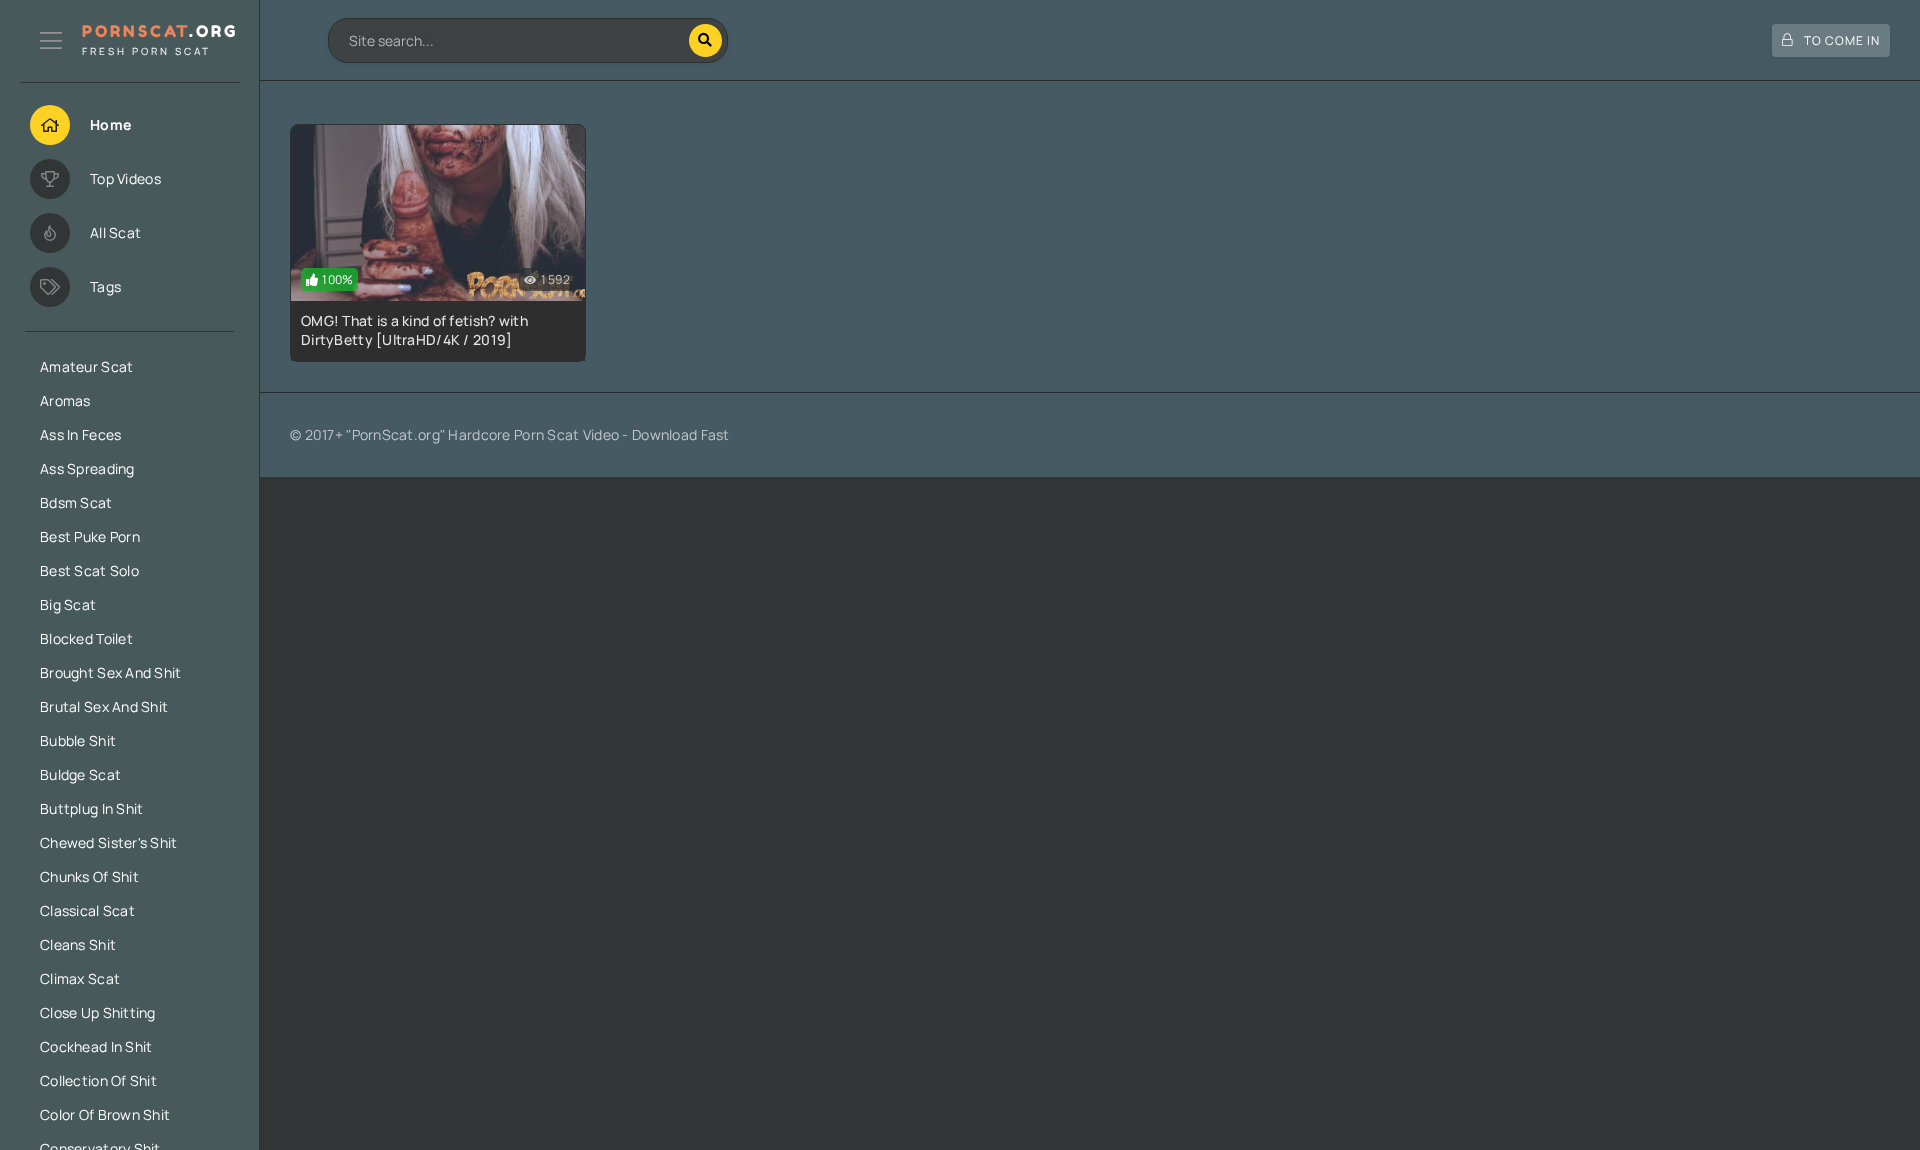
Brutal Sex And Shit (104, 706)
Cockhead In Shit (96, 1046)
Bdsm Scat (76, 502)
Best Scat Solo (89, 570)
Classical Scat (87, 910)
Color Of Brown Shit (105, 1114)
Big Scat (68, 604)
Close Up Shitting (98, 1012)
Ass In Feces (80, 434)
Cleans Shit (78, 944)
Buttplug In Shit (91, 808)
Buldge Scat (80, 774)
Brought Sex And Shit (111, 672)
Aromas (65, 400)
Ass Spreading (87, 468)
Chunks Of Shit (89, 876)
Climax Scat (80, 978)
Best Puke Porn (90, 536)
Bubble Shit (78, 740)
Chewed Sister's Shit (109, 842)
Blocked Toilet (86, 638)
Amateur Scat (86, 366)
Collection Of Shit (98, 1080)
